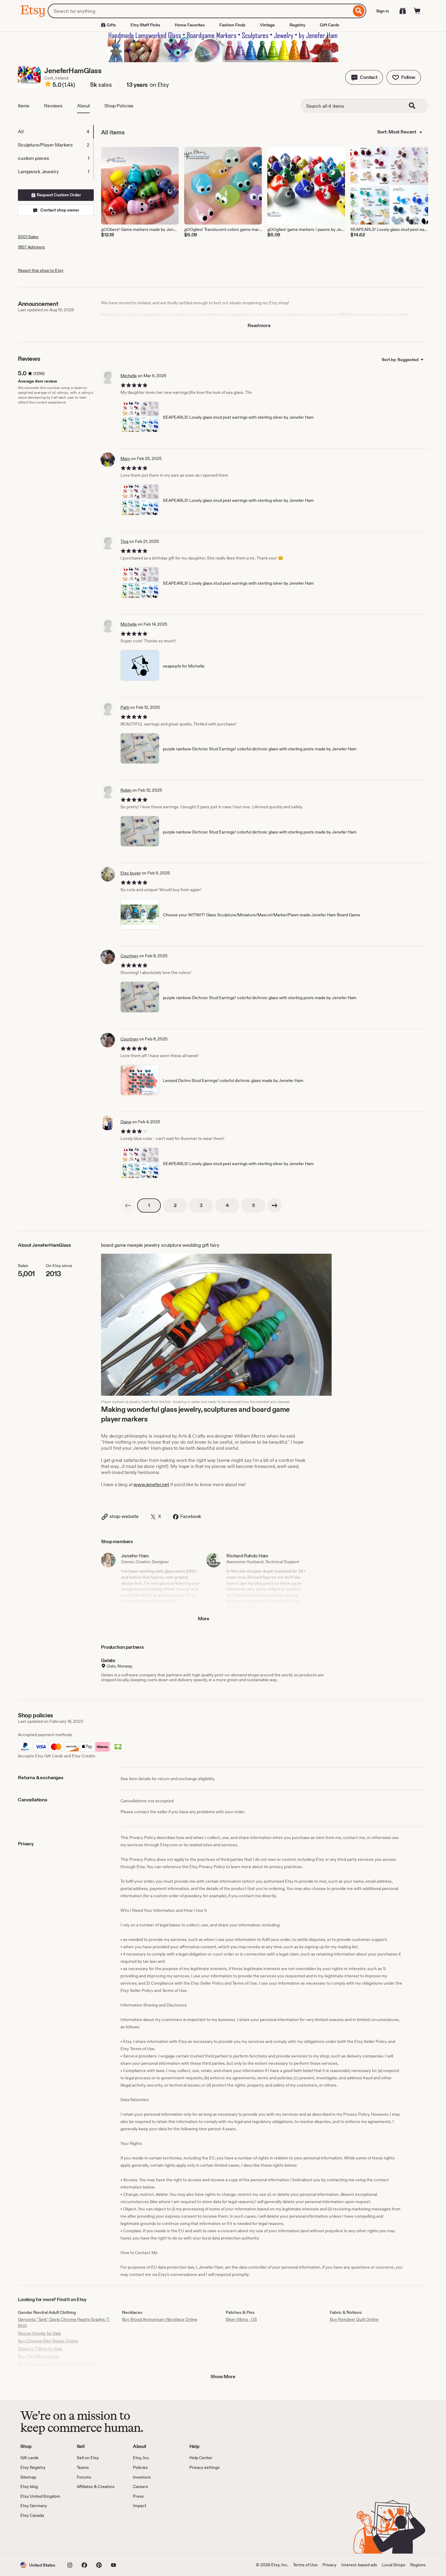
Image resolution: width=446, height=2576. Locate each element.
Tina (124, 541)
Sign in (383, 11)
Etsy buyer (131, 873)
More (204, 1619)
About (83, 106)
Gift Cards (329, 25)
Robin (126, 790)
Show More (223, 2377)
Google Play (87, 2536)
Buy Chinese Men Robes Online (48, 2341)
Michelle (129, 376)
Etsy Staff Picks (145, 25)
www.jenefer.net (151, 1484)
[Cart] (417, 11)
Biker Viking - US (241, 2319)
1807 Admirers (31, 247)
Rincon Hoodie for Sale (39, 2333)
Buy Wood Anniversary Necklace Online (160, 2319)
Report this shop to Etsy (41, 270)
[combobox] (199, 11)
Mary (125, 458)
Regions (418, 2565)
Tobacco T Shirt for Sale (40, 2349)
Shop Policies (119, 106)
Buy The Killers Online (39, 2356)
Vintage (267, 25)
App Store (41, 2536)
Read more (259, 325)
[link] (128, 1205)
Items (24, 106)
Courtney (129, 956)
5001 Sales (28, 237)
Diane (126, 1122)
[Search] (359, 11)
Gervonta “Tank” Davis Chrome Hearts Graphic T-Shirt (64, 2322)
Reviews (53, 106)
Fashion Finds (232, 25)
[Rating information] (48, 85)
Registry (297, 25)
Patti (125, 707)
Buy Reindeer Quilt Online (354, 2319)
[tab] (56, 132)
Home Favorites (190, 25)
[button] (364, 77)
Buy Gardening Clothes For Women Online (58, 2364)
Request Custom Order (58, 195)
